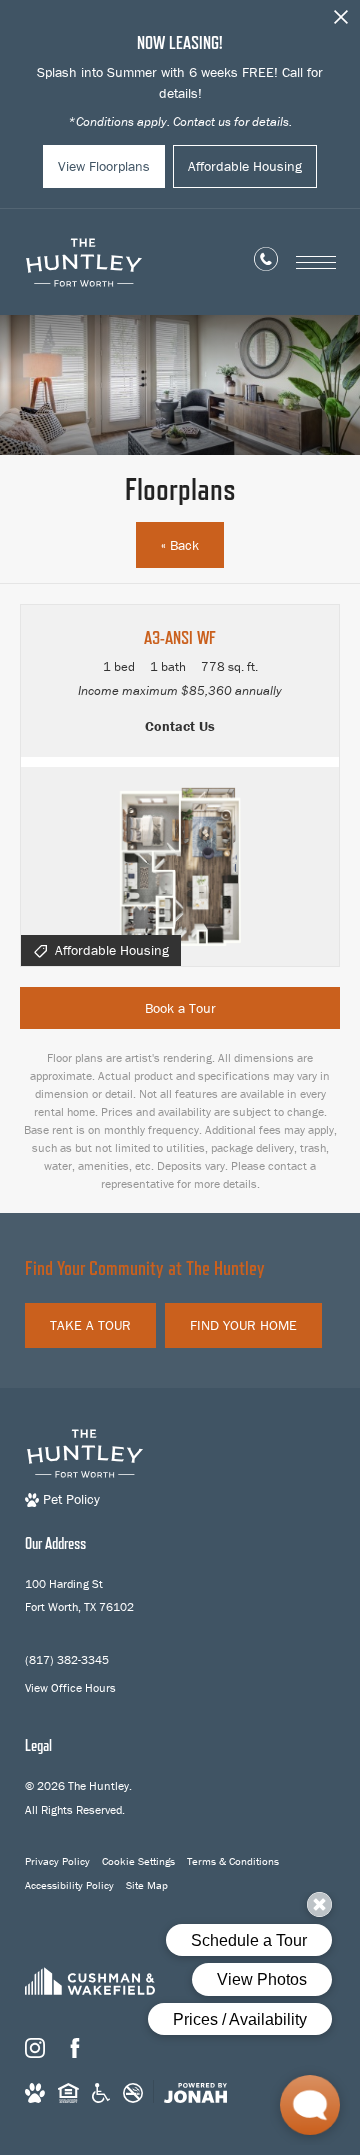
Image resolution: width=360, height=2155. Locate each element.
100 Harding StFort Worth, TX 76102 (79, 1595)
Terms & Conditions (233, 1861)
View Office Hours (70, 1687)
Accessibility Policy (69, 1885)
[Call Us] (266, 263)
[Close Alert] (341, 22)
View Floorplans (104, 166)
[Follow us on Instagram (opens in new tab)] (35, 2048)
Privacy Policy (57, 1861)
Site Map (147, 1885)
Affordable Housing (245, 166)
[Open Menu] (316, 262)
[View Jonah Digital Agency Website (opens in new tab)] (195, 2092)
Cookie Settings (138, 1861)
